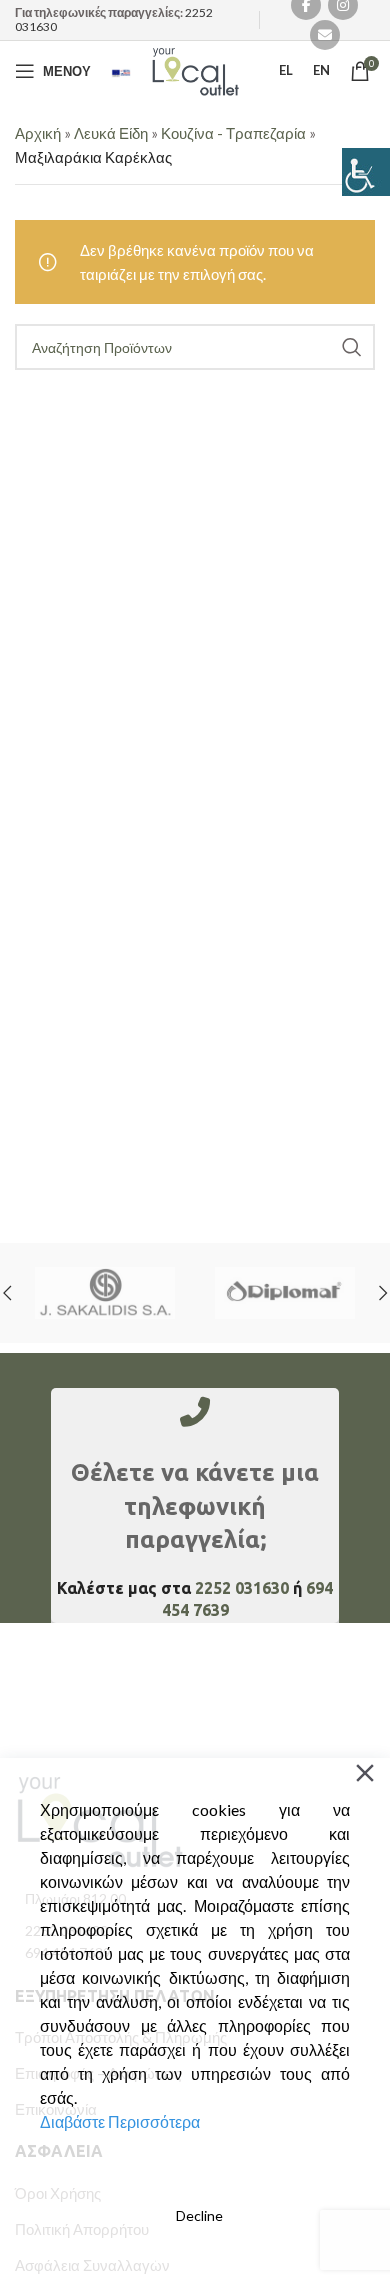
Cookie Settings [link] (195, 2257)
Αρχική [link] (38, 133)
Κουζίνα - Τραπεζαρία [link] (233, 133)
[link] (366, 172)
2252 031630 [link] (242, 1588)
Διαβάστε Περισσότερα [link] (120, 2121)
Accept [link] (199, 2173)
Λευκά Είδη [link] (111, 133)
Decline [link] (199, 2215)
